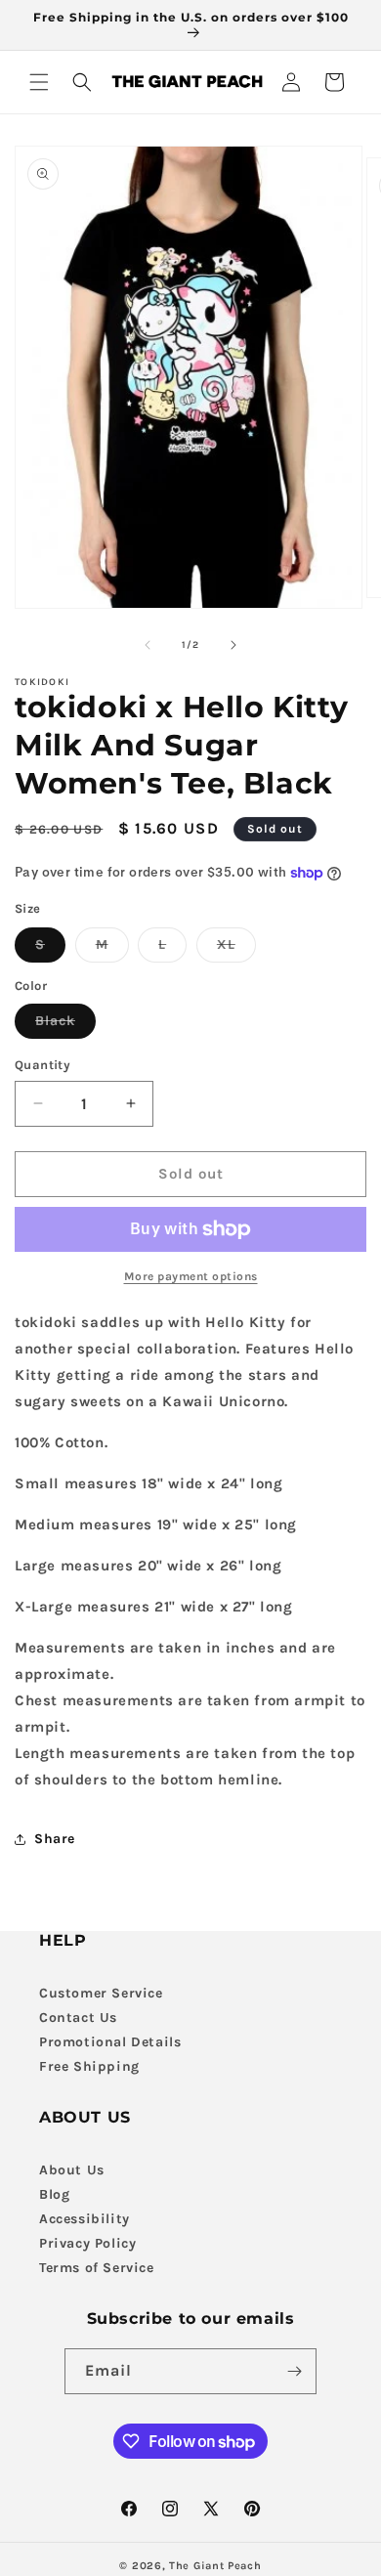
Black (65, 1025)
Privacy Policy (87, 2243)
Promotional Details (110, 2042)
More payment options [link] (191, 1276)
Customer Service (101, 1993)
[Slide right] (233, 645)
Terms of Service (97, 2268)
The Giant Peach (215, 2566)
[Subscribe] (294, 2371)
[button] (39, 82)
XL (236, 949)
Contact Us (78, 2018)
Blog (54, 2194)
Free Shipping (89, 2066)
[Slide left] (148, 645)
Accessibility (85, 2219)
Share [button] (55, 1839)
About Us (72, 2170)
